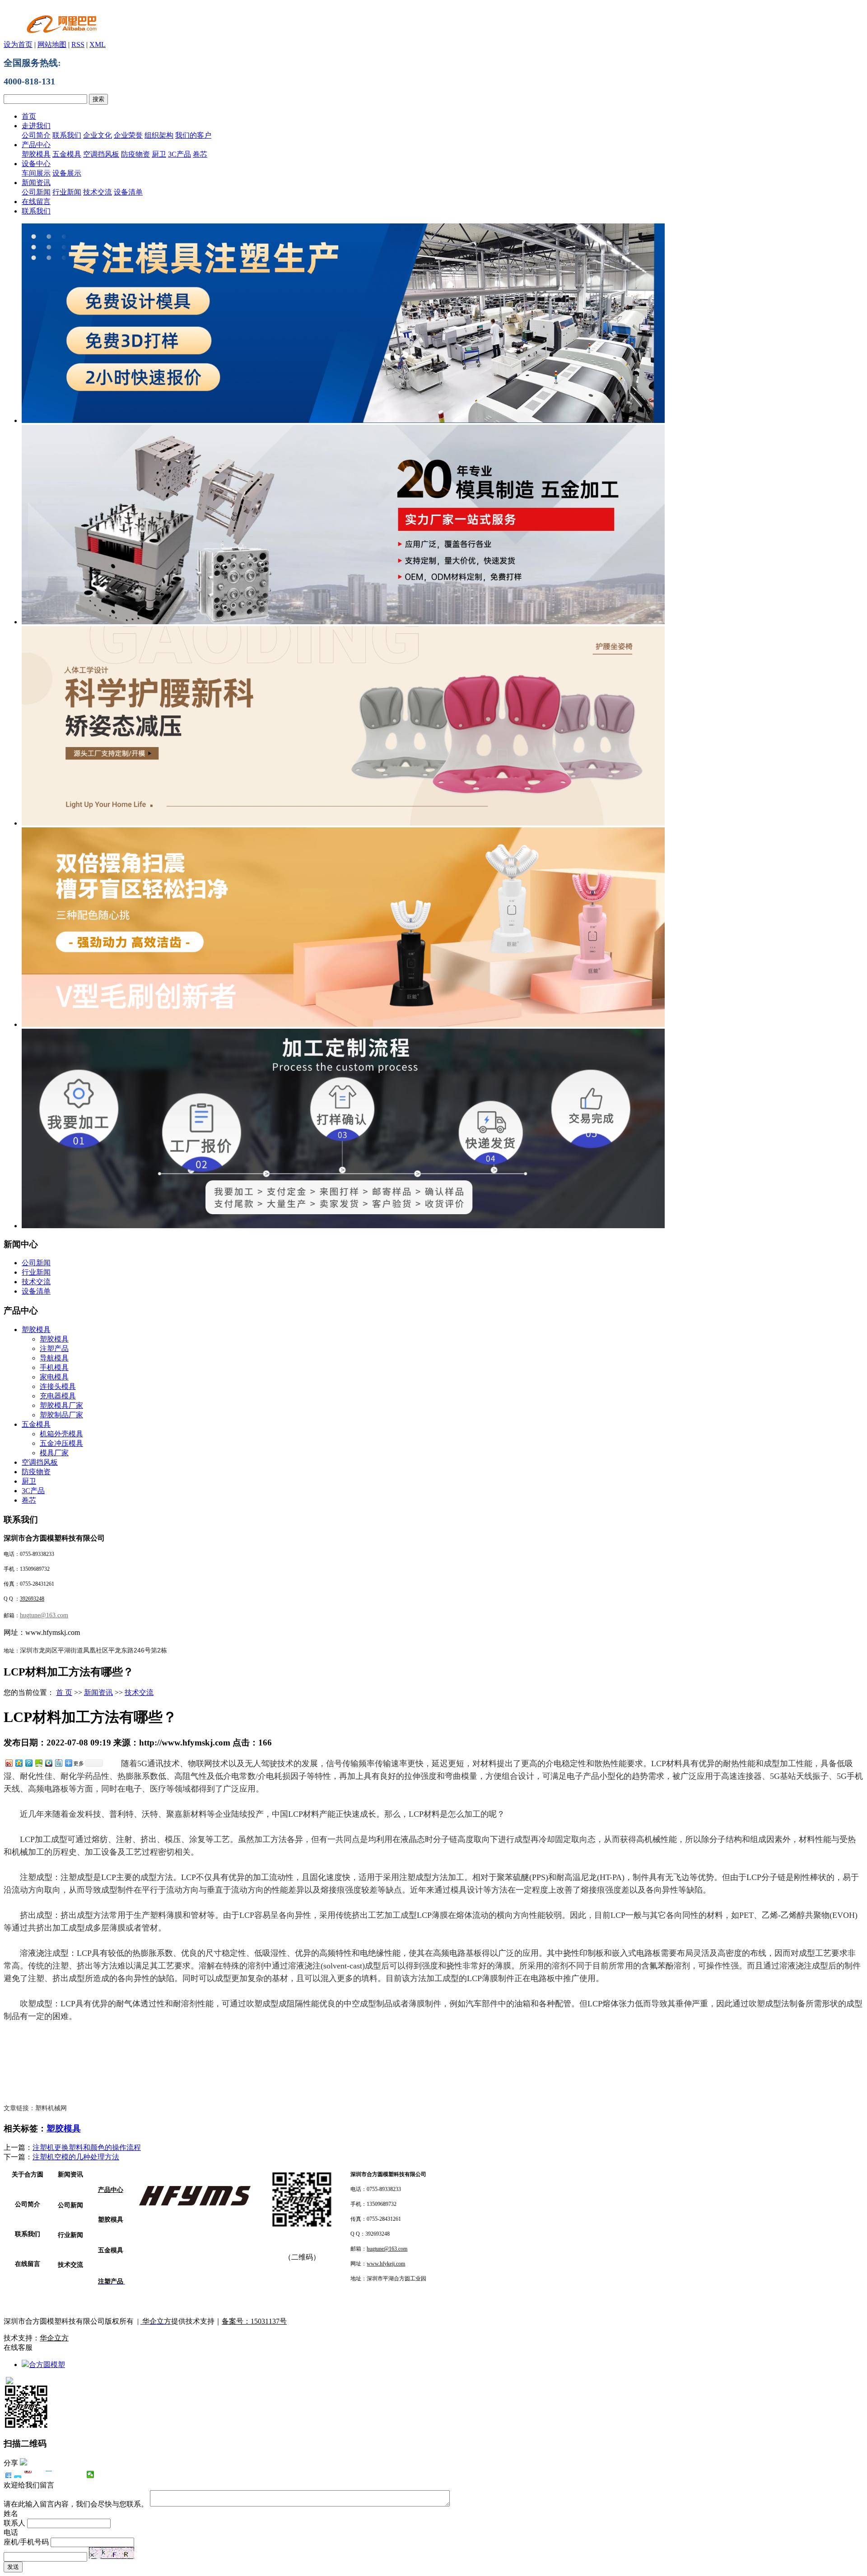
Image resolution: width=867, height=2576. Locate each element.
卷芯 (200, 154)
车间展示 (36, 173)
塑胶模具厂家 (61, 1405)
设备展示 (67, 173)
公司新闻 (36, 192)
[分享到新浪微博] (9, 1763)
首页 (29, 116)
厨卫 (159, 154)
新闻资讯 (36, 183)
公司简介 (36, 135)
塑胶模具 (36, 154)
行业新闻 (67, 192)
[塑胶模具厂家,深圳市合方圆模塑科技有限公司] (343, 420)
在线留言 (36, 202)
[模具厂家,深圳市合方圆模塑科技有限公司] (343, 1024)
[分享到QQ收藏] (48, 1763)
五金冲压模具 (61, 1443)
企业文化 (98, 135)
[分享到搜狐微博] (70, 2474)
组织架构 (159, 135)
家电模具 (54, 1377)
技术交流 (98, 192)
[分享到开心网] (49, 2474)
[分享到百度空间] (38, 1763)
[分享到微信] (91, 2474)
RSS (78, 44)
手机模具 (54, 1367)
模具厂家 (54, 1453)
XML (98, 44)
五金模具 (67, 154)
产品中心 (36, 145)
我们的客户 (193, 135)
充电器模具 (58, 1396)
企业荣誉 (128, 135)
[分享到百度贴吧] (58, 1763)
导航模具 (54, 1358)
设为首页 (18, 44)
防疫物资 (135, 154)
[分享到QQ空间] (19, 1763)
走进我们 (36, 126)
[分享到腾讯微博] (28, 1763)
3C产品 (179, 154)
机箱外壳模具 (61, 1434)
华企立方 (54, 2338)
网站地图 (52, 44)
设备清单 (128, 192)
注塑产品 (54, 1348)
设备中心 (36, 164)
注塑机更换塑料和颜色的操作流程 (87, 2147)
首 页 (64, 1692)
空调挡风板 (101, 154)
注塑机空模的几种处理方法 (76, 2157)
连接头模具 (58, 1386)
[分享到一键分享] (18, 2474)
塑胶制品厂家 (61, 1415)
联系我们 (67, 135)
